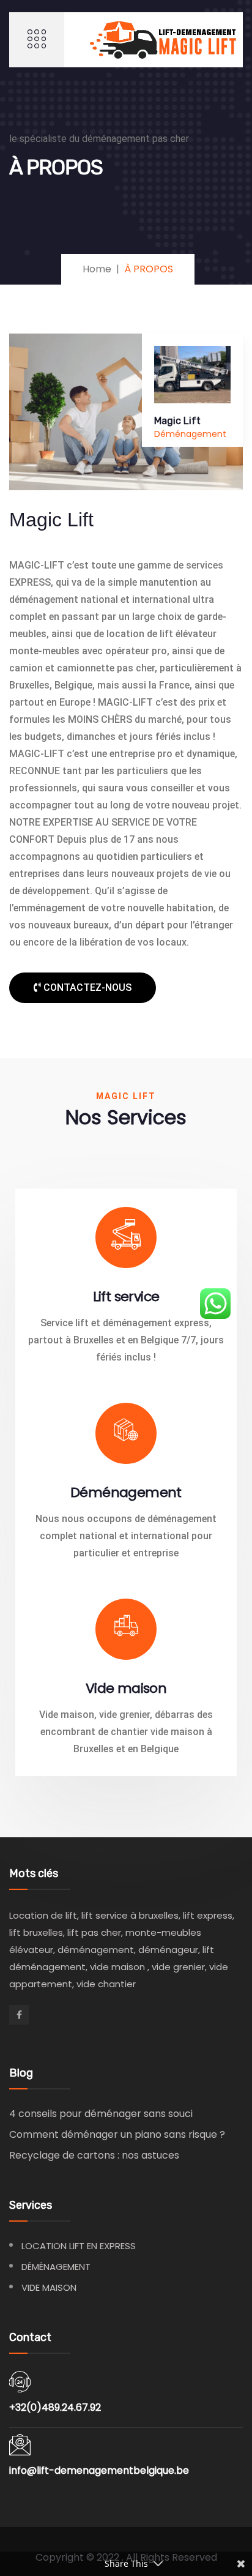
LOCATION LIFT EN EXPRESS (79, 2246)
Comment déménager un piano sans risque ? (117, 2134)
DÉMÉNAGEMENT (56, 2267)
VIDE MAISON (49, 2287)
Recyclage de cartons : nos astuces (94, 2155)
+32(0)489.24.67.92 (55, 2407)
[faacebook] (19, 2015)
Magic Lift (177, 421)
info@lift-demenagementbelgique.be (99, 2470)
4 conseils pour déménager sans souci (101, 2114)
